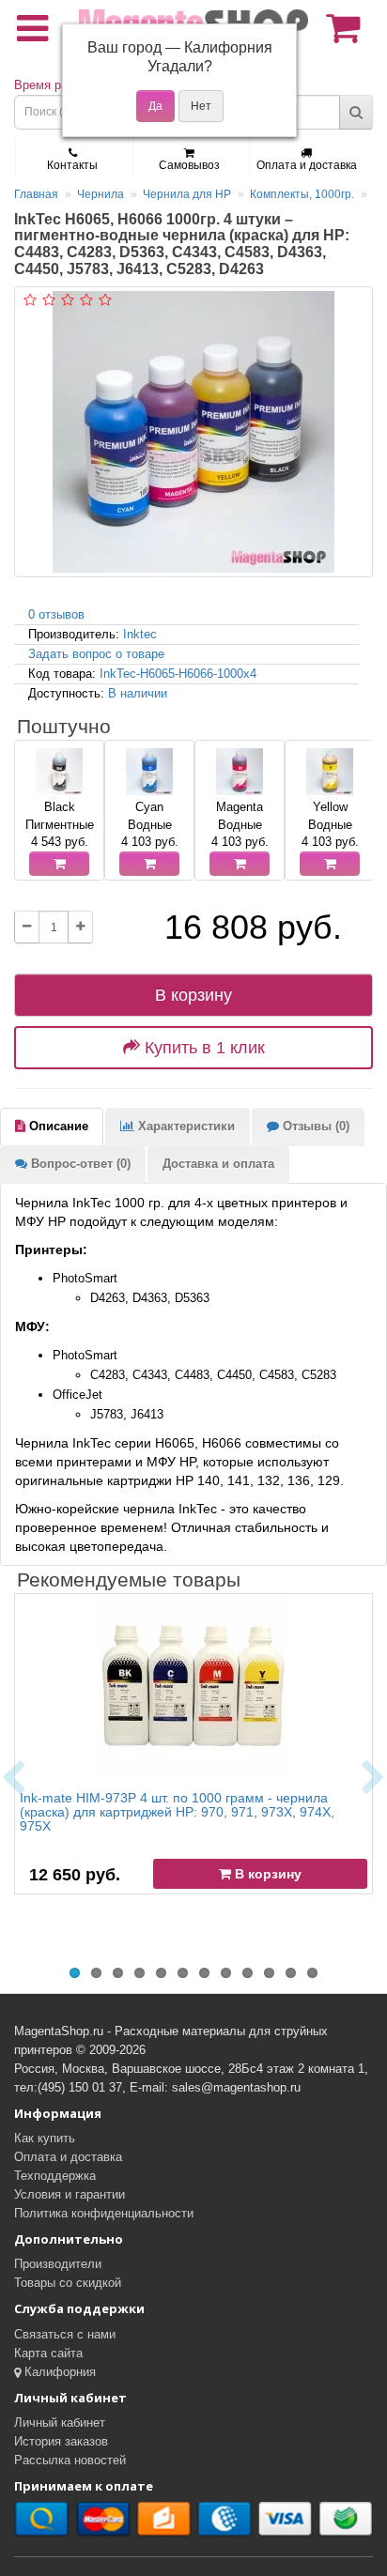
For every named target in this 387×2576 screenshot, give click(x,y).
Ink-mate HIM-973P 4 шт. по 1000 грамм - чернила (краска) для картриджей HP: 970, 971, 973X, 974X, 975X (177, 1812)
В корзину (193, 995)
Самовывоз (189, 165)
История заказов (61, 2441)
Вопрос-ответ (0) (79, 1164)
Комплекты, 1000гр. (302, 194)
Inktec (140, 634)
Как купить (45, 2138)
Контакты (72, 165)
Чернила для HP (187, 194)
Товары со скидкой (68, 2283)
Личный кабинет (60, 2423)
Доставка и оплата (218, 1164)
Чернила (101, 194)
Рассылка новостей (70, 2460)
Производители (58, 2264)
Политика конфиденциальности (104, 2213)
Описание (57, 1126)
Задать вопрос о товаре (96, 654)
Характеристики (185, 1126)
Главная (36, 194)
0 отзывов (56, 614)
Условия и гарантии (70, 2194)
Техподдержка (55, 2176)
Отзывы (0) (314, 1126)
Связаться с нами (65, 2334)
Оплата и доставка (307, 165)
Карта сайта (48, 2353)
